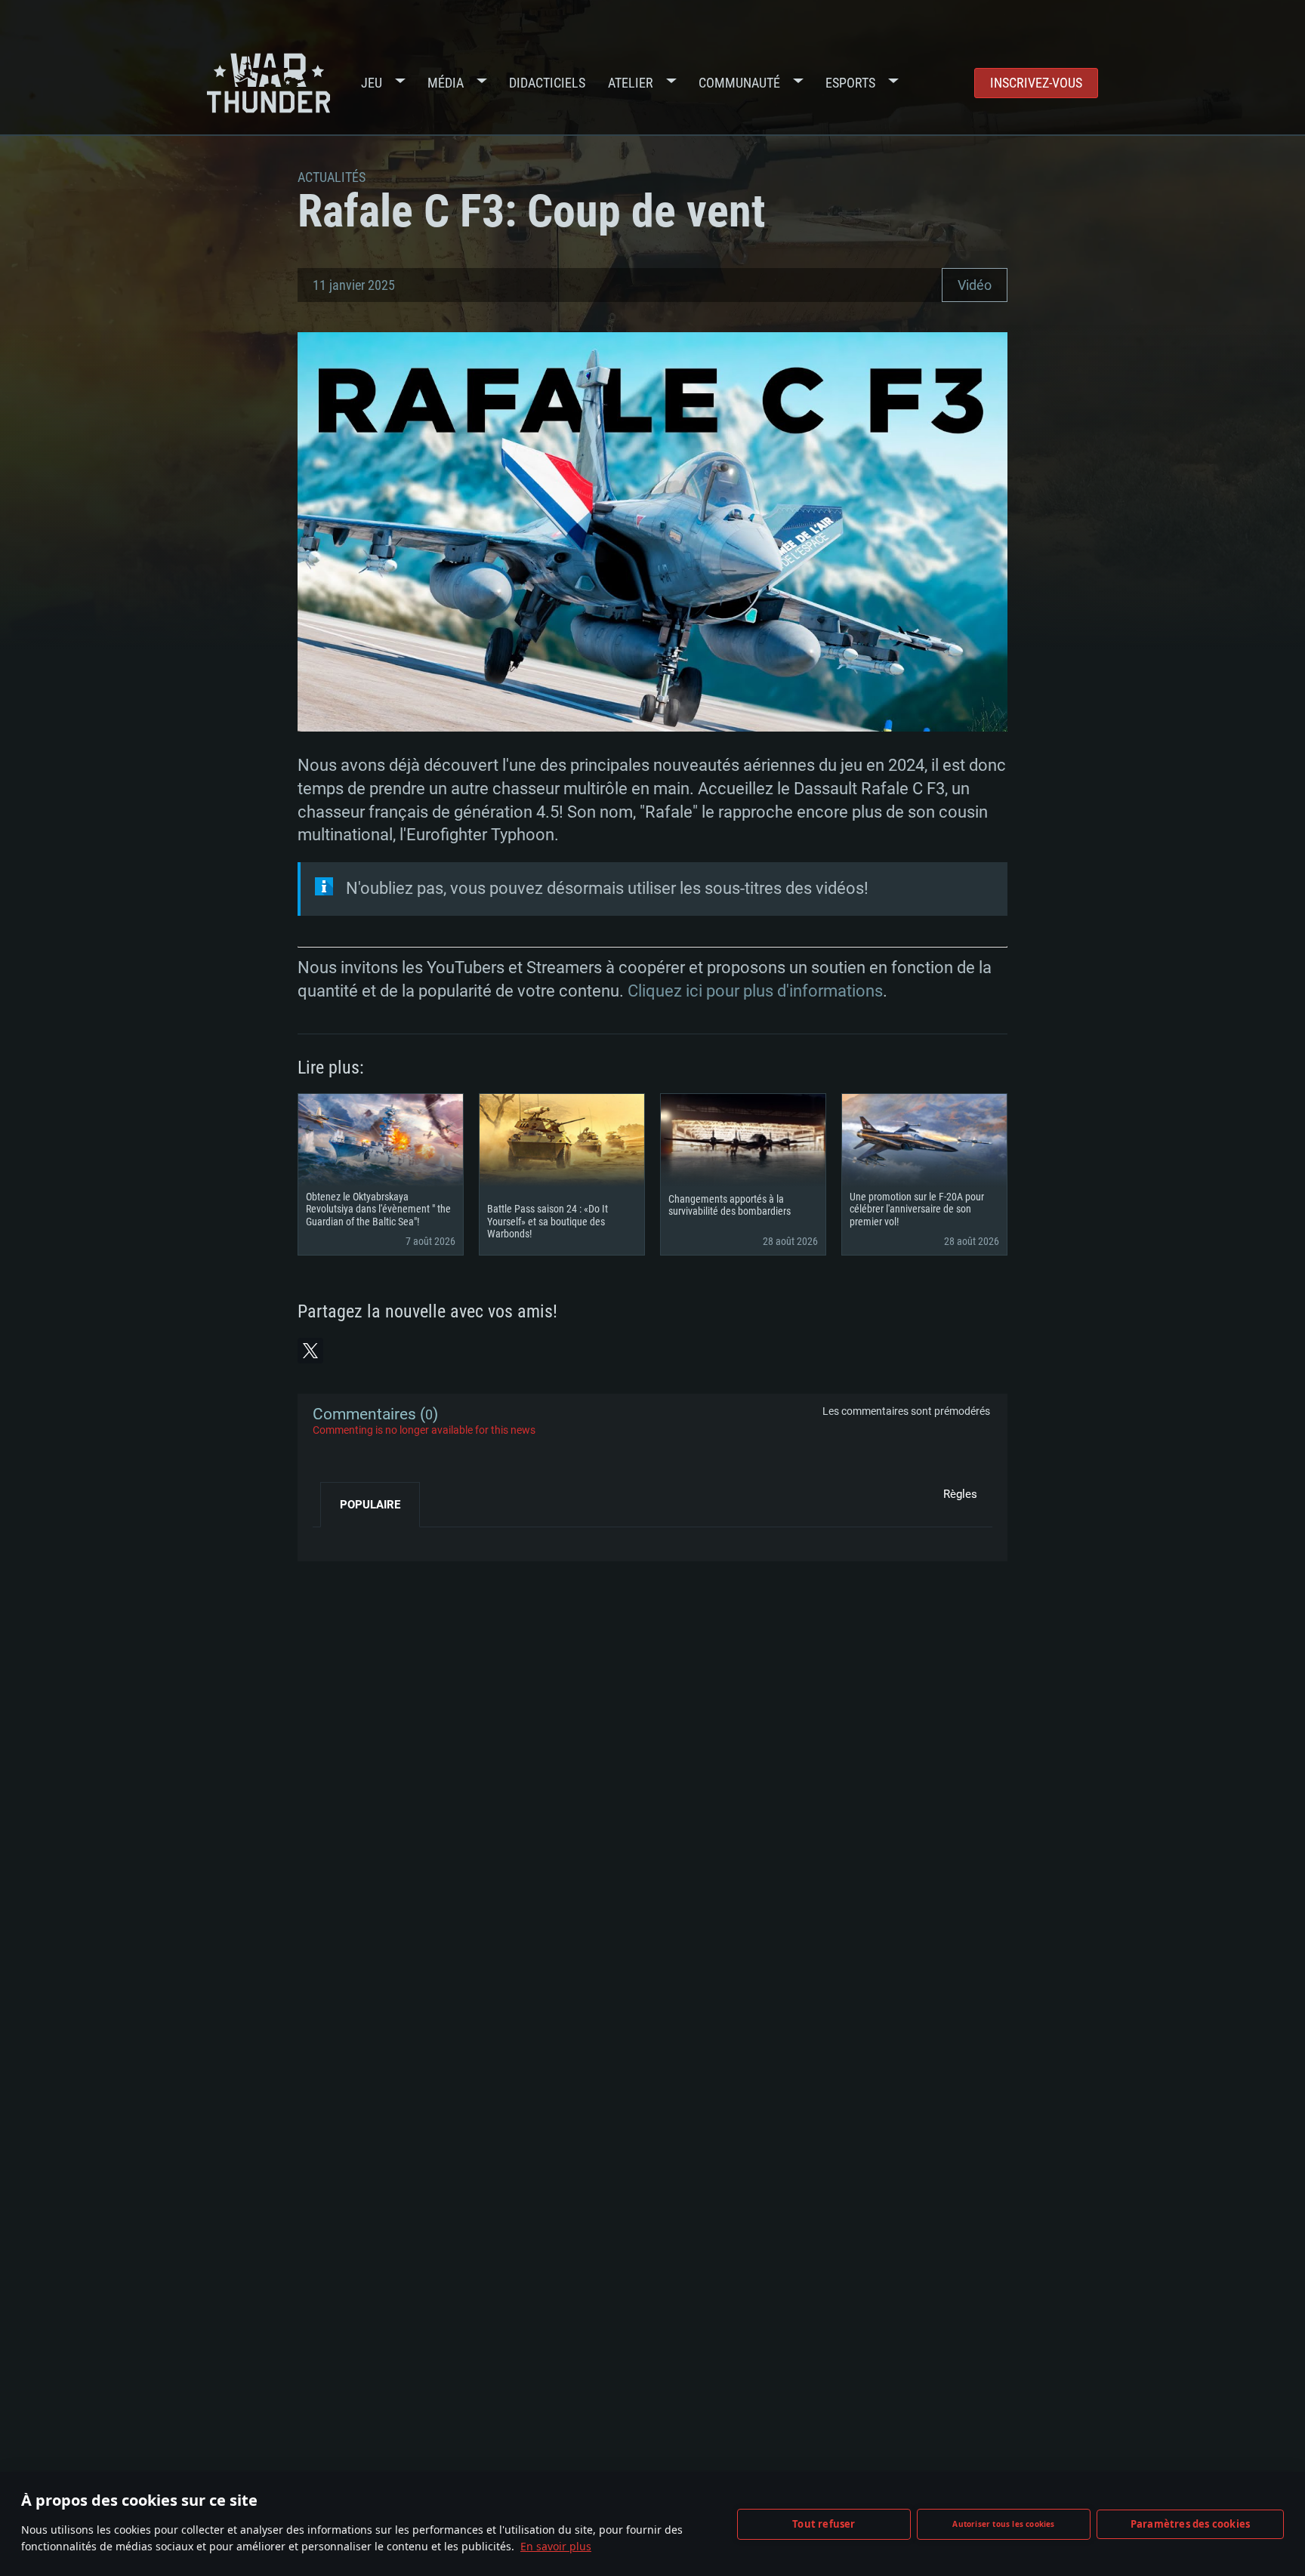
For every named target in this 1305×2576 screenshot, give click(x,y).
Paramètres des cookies (1190, 2524)
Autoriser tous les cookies (1003, 2524)
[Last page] (337, 1539)
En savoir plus (556, 2546)
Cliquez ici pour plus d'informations (755, 991)
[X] (310, 1351)
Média (446, 83)
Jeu (372, 83)
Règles (960, 1494)
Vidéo (975, 285)
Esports (850, 83)
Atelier (631, 83)
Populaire (370, 1505)
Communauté (739, 83)
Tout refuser (824, 2524)
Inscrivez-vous (1036, 83)
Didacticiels (547, 83)
